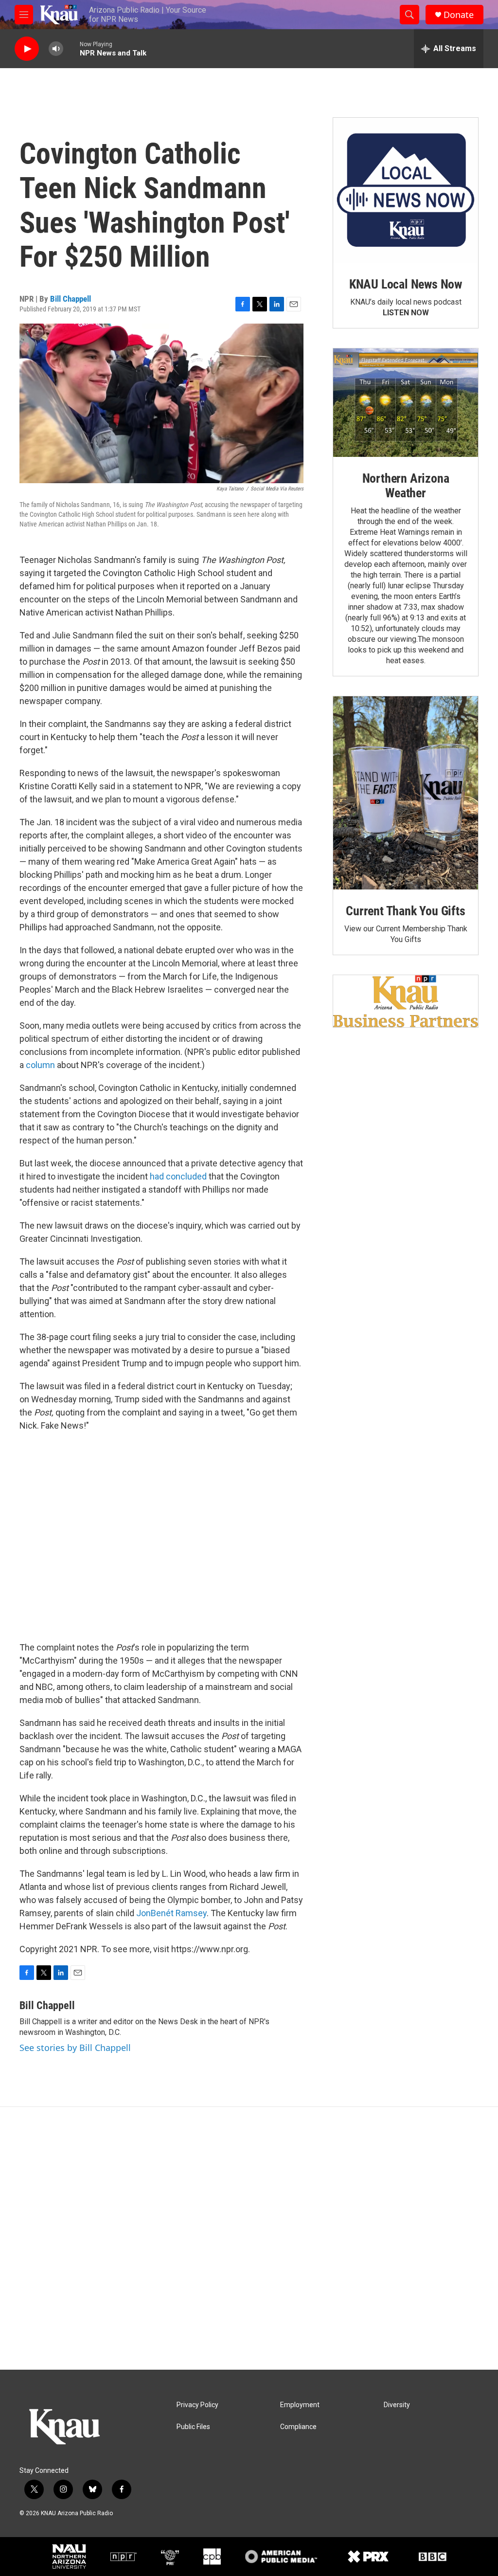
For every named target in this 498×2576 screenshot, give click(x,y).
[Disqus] (249, 2238)
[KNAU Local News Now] (406, 190)
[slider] (71, 48)
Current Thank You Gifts (405, 911)
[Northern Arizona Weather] (406, 403)
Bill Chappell (71, 299)
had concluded (178, 1176)
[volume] (56, 49)
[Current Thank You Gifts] (406, 793)
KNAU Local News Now (406, 284)
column (40, 1065)
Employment (300, 2405)
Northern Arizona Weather (406, 486)
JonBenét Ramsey (171, 1913)
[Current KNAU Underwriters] (406, 1001)
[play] (27, 49)
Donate (459, 15)
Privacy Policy (197, 2405)
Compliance (298, 2427)
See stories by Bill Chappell (75, 2048)
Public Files (193, 2427)
